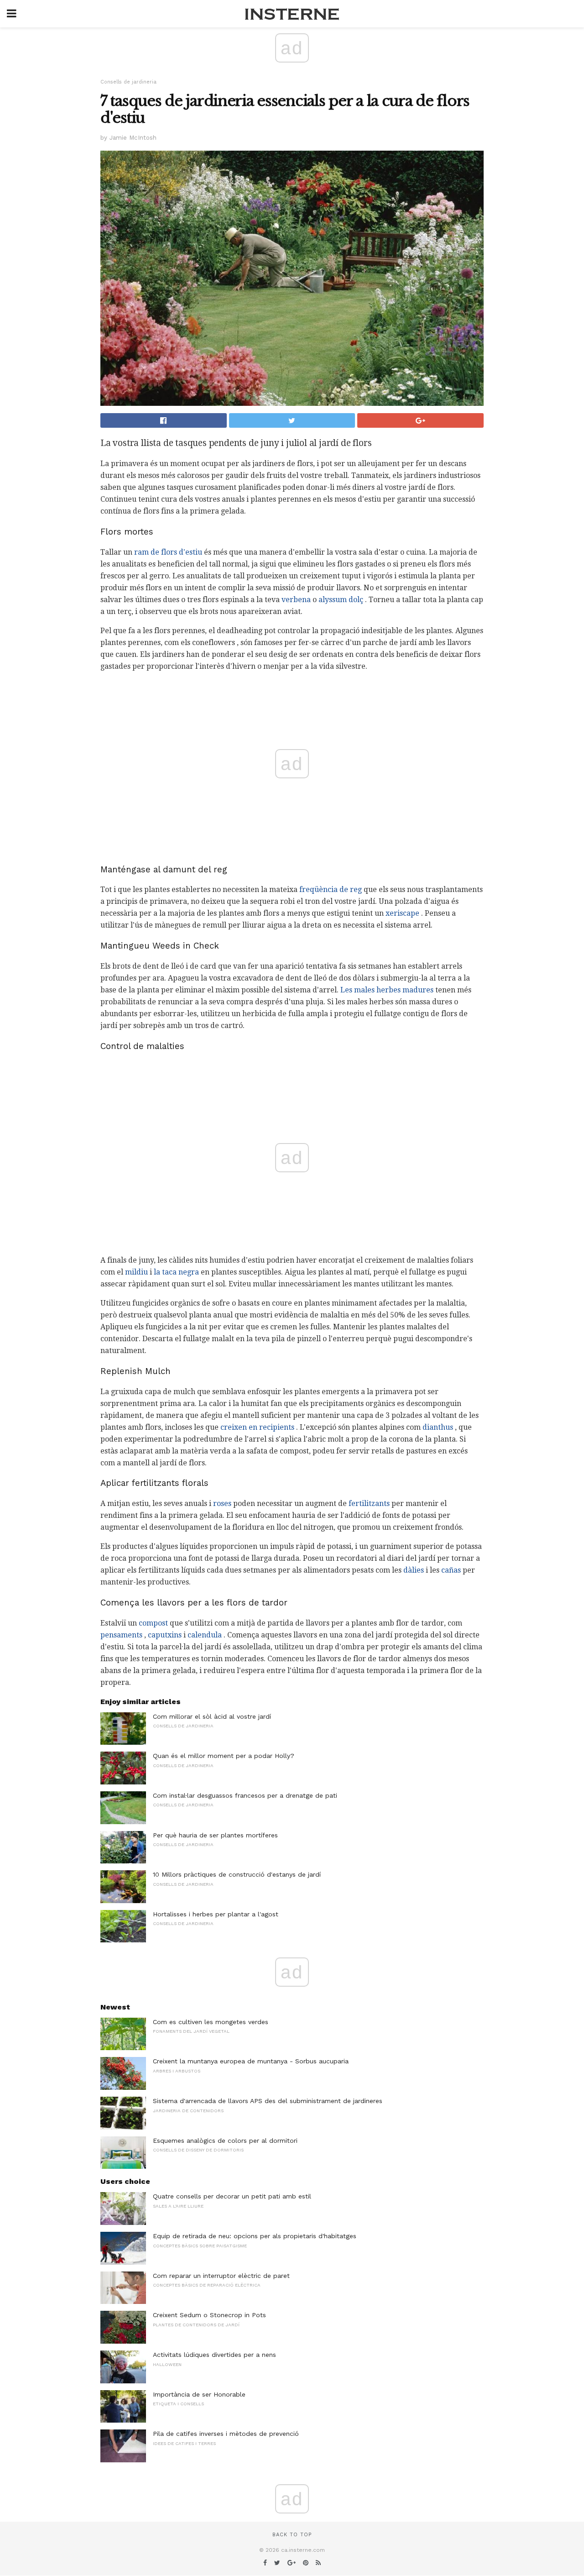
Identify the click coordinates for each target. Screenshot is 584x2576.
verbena (296, 600)
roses (222, 1503)
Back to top (292, 2535)
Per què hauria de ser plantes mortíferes (215, 1835)
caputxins (165, 1635)
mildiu (136, 1272)
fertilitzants (369, 1503)
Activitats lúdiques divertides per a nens (214, 2355)
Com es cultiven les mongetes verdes (211, 2022)
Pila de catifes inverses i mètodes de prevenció (226, 2434)
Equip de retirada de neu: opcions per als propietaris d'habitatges (255, 2236)
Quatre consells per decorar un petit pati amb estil (232, 2196)
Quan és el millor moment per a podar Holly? (224, 1756)
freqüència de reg (331, 889)
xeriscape (402, 913)
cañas (451, 1570)
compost (153, 1623)
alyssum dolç (341, 600)
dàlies (414, 1570)
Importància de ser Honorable (199, 2394)
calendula (205, 1635)
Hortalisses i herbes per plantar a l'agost (216, 1914)
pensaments (121, 1635)
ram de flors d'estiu (168, 552)
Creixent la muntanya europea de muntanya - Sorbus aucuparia (251, 2061)
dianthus (438, 1427)
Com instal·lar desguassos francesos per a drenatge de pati (245, 1795)
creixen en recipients (257, 1427)
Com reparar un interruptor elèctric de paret (221, 2276)
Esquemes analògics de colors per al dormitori (225, 2141)
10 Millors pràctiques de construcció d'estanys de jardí (237, 1874)
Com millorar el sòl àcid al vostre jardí (212, 1716)
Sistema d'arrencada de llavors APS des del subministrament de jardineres (268, 2101)
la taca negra (176, 1272)
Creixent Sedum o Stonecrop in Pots (209, 2315)
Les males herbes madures (387, 990)
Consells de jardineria (128, 82)
